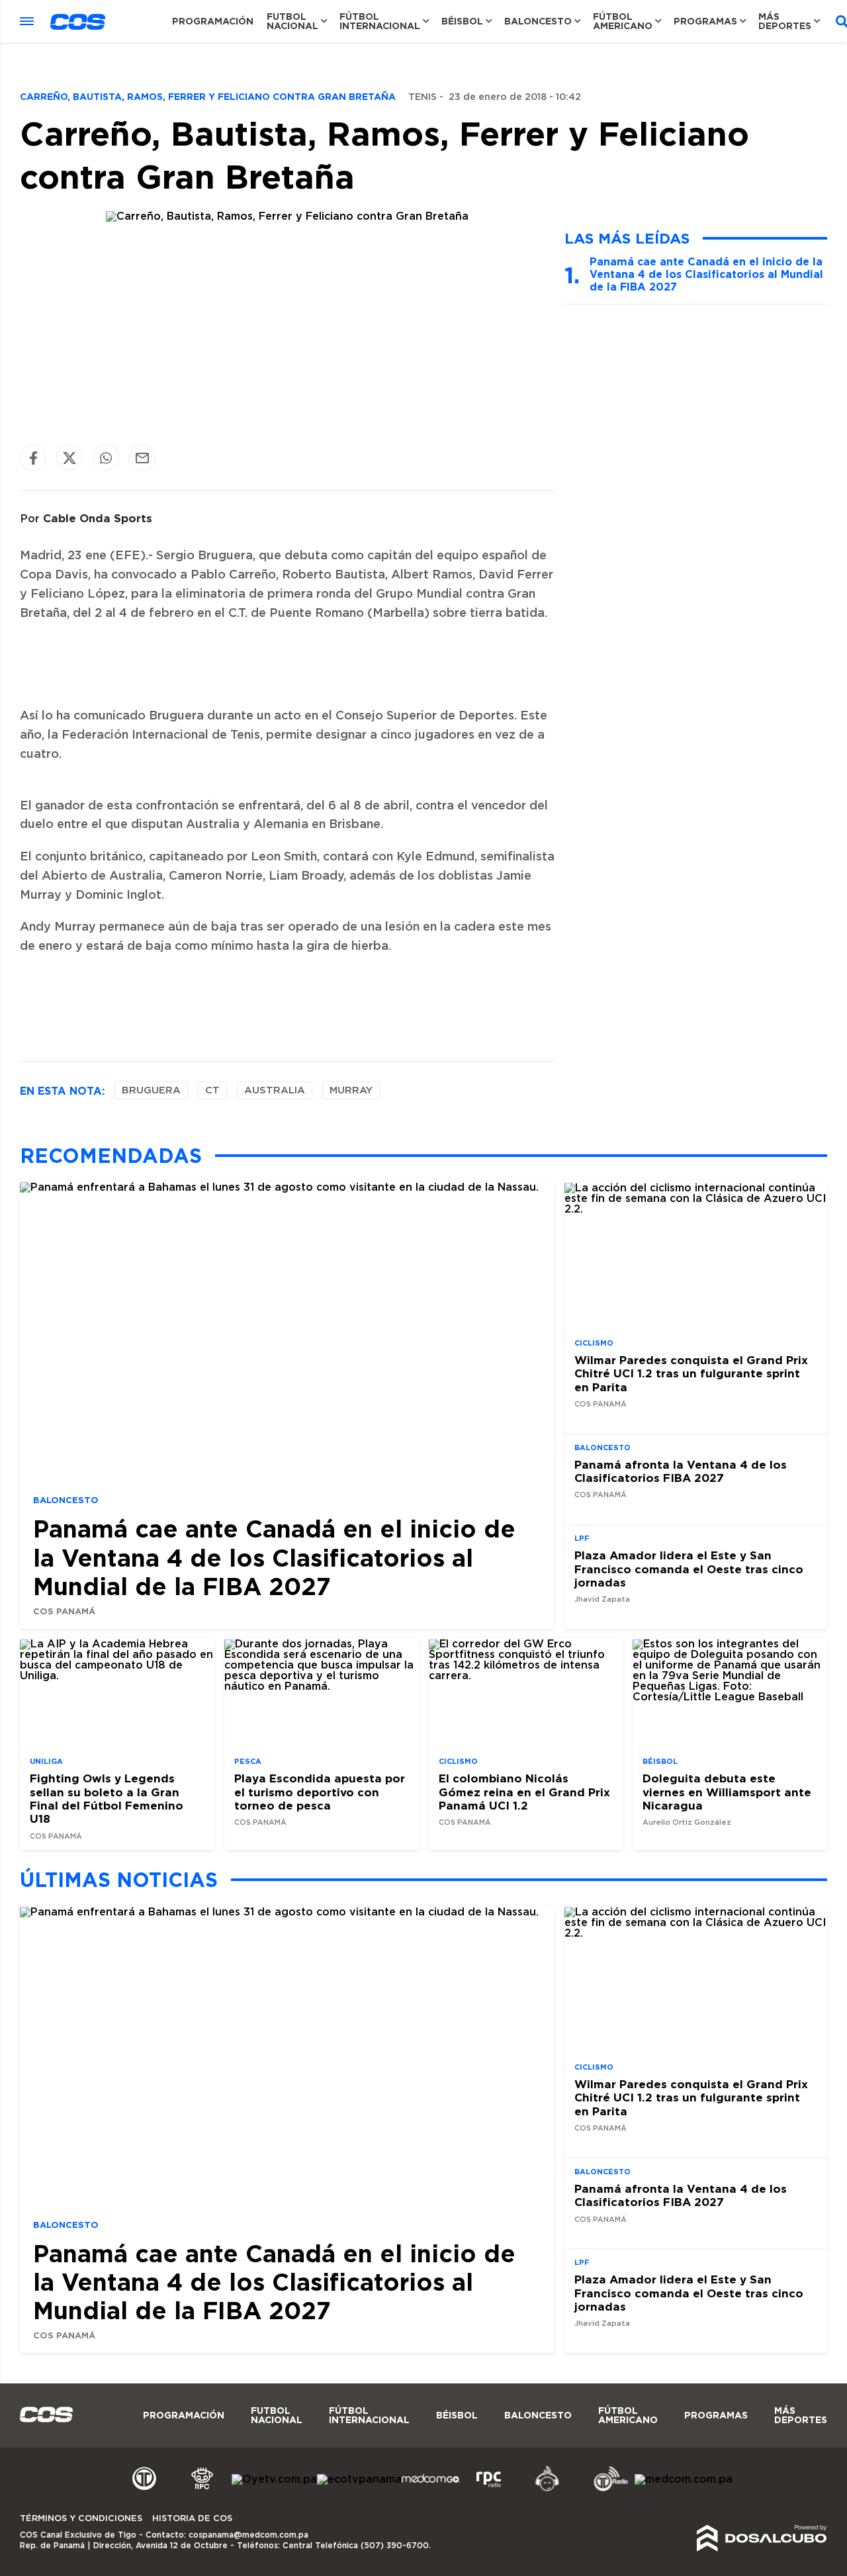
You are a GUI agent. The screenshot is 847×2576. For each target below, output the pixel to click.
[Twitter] (69, 458)
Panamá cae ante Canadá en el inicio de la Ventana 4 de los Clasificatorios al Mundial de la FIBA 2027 (706, 274)
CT (212, 1090)
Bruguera (151, 1090)
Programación (213, 21)
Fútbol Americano (623, 21)
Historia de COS (192, 2519)
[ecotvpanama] (359, 2479)
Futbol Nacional (292, 21)
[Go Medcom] (431, 2489)
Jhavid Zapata (602, 1600)
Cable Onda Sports (98, 518)
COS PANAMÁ (64, 1611)
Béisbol (462, 21)
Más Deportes (785, 21)
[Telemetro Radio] (605, 2489)
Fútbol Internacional (380, 21)
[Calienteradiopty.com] (547, 2489)
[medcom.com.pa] (684, 2479)
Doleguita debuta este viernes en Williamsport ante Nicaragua (727, 1792)
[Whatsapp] (106, 458)
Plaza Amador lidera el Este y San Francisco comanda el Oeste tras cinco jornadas (689, 1569)
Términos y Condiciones (81, 2519)
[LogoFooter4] (489, 2489)
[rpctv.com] (202, 2489)
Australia (275, 1090)
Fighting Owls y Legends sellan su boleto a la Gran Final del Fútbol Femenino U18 (107, 1799)
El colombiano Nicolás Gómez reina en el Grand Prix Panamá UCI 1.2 (524, 1792)
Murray (351, 1090)
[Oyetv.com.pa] (274, 2479)
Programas (705, 21)
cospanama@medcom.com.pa (248, 2535)
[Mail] (142, 458)
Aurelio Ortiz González (687, 1823)
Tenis (423, 97)
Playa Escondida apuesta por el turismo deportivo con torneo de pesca (320, 1792)
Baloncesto (538, 21)
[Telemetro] (144, 2489)
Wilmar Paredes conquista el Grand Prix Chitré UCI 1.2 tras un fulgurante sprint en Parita (691, 1373)
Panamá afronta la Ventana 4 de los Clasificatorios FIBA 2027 (681, 1471)
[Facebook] (33, 458)
